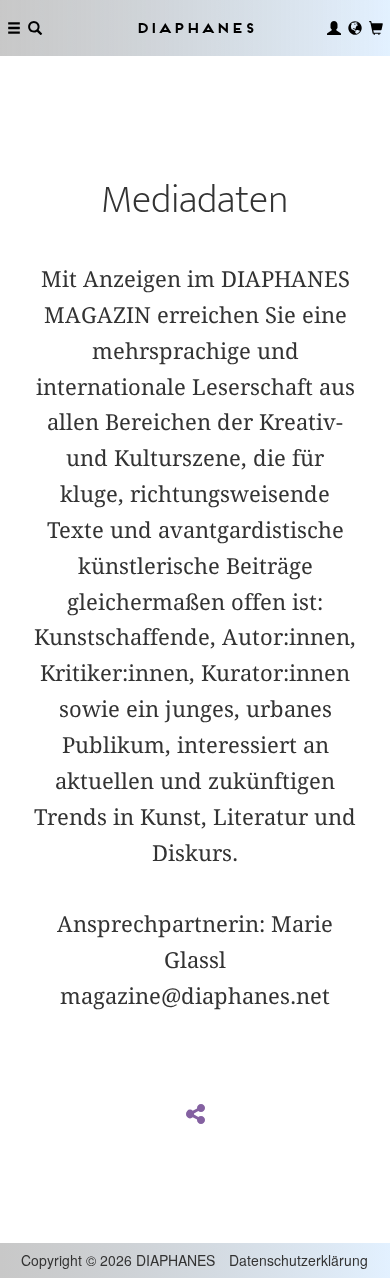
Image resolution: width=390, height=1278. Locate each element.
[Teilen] (195, 1115)
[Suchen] (35, 28)
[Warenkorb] (376, 28)
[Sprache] (355, 28)
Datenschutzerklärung (298, 1260)
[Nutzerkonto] (334, 28)
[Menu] (14, 28)
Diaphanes (195, 27)
